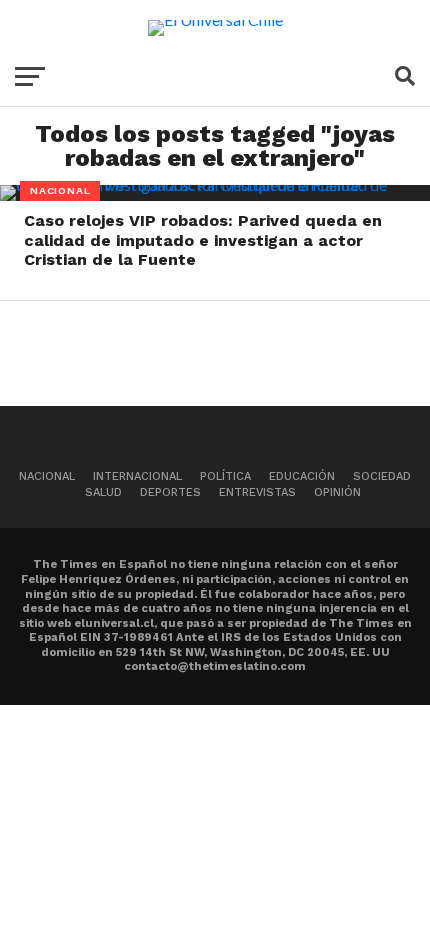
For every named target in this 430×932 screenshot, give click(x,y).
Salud (103, 492)
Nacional (47, 476)
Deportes (170, 492)
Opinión (337, 492)
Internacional (137, 476)
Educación (302, 476)
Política (225, 476)
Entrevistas (257, 492)
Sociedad (382, 476)
